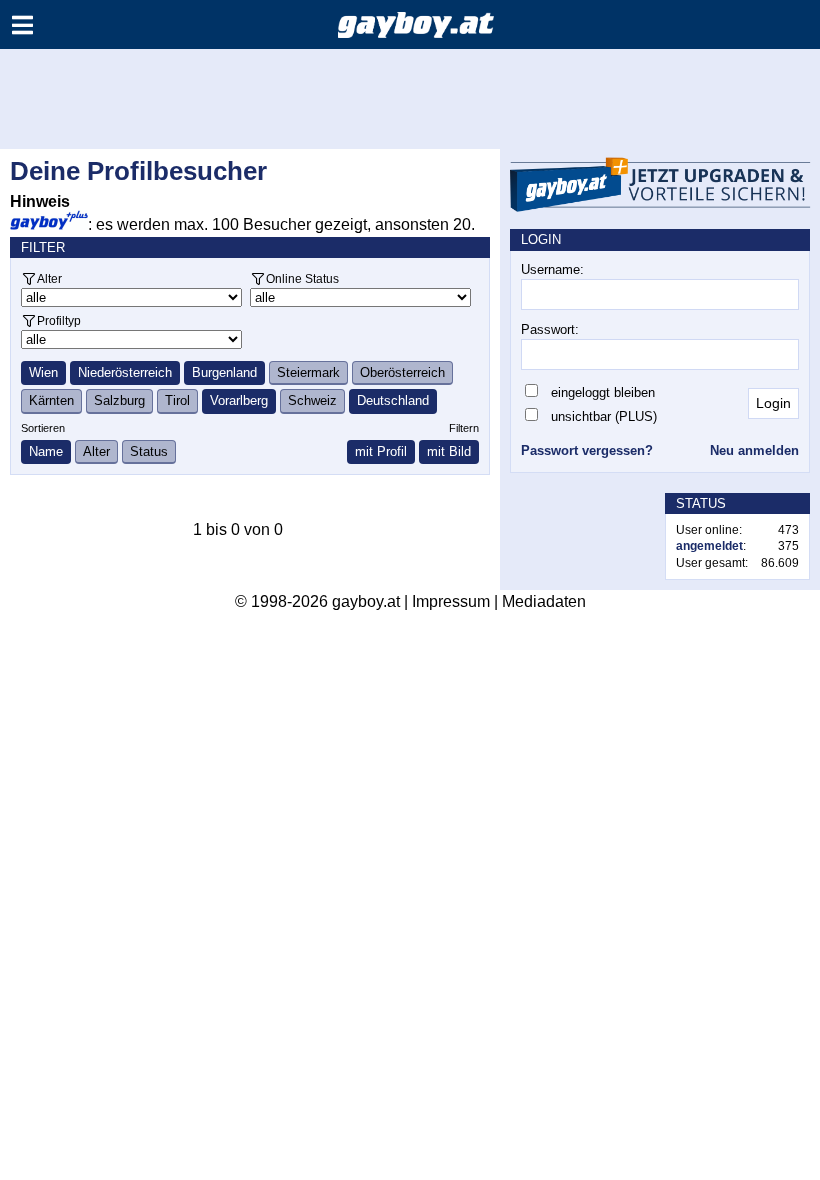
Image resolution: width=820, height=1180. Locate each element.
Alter (49, 278)
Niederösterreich (125, 372)
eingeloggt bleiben (603, 392)
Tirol (177, 400)
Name (46, 451)
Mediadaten (544, 601)
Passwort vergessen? (587, 450)
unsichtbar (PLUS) (604, 416)
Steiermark (308, 372)
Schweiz (312, 400)
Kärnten (51, 400)
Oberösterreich (402, 372)
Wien (43, 372)
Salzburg (119, 400)
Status (149, 451)
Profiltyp (59, 320)
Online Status (302, 278)
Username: (552, 269)
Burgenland (224, 372)
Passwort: (550, 329)
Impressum (451, 601)
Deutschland (393, 400)
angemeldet (709, 546)
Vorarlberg (239, 400)
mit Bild (449, 451)
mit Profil (381, 451)
